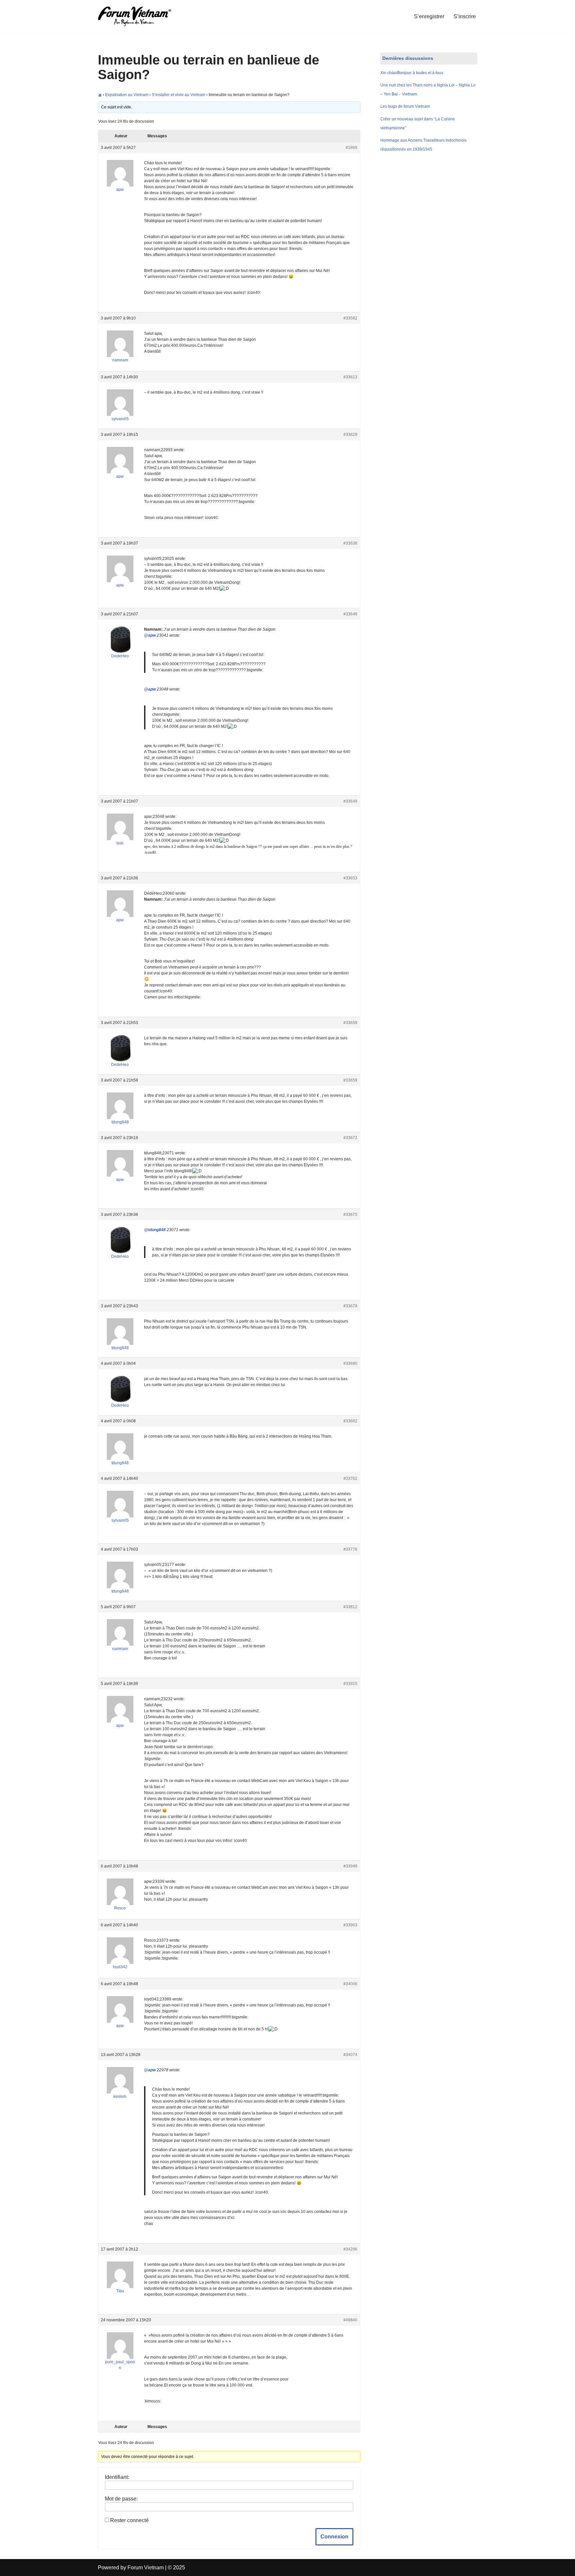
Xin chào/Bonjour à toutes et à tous (412, 73)
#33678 (350, 1306)
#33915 (350, 1684)
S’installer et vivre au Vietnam (179, 95)
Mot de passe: (121, 2499)
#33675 (350, 1215)
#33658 (350, 1023)
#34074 (350, 2055)
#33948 (350, 1866)
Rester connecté (129, 2520)
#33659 (350, 1080)
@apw (150, 635)
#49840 (350, 2320)
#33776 (350, 1549)
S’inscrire (465, 16)
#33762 (350, 1479)
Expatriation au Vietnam (127, 95)
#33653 (350, 878)
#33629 (350, 435)
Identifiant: (117, 2477)
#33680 (350, 1363)
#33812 (350, 1607)
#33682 (350, 1421)
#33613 (350, 377)
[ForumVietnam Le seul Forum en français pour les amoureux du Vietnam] (139, 16)
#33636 (350, 543)
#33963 (350, 1925)
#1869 (352, 148)
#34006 (350, 1984)
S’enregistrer (429, 16)
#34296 (350, 2249)
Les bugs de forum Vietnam (405, 106)
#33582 (350, 318)
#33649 (350, 801)
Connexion (334, 2537)
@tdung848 (155, 1230)
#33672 (350, 1138)
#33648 (350, 614)
